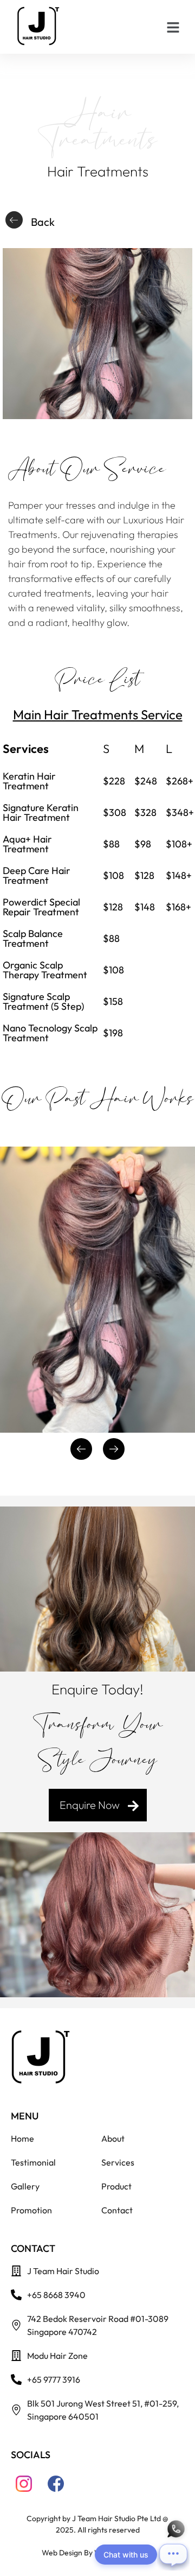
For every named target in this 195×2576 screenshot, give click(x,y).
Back (43, 222)
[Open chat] (173, 2554)
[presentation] (81, 1449)
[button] (173, 27)
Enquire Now (90, 1805)
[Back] (14, 220)
